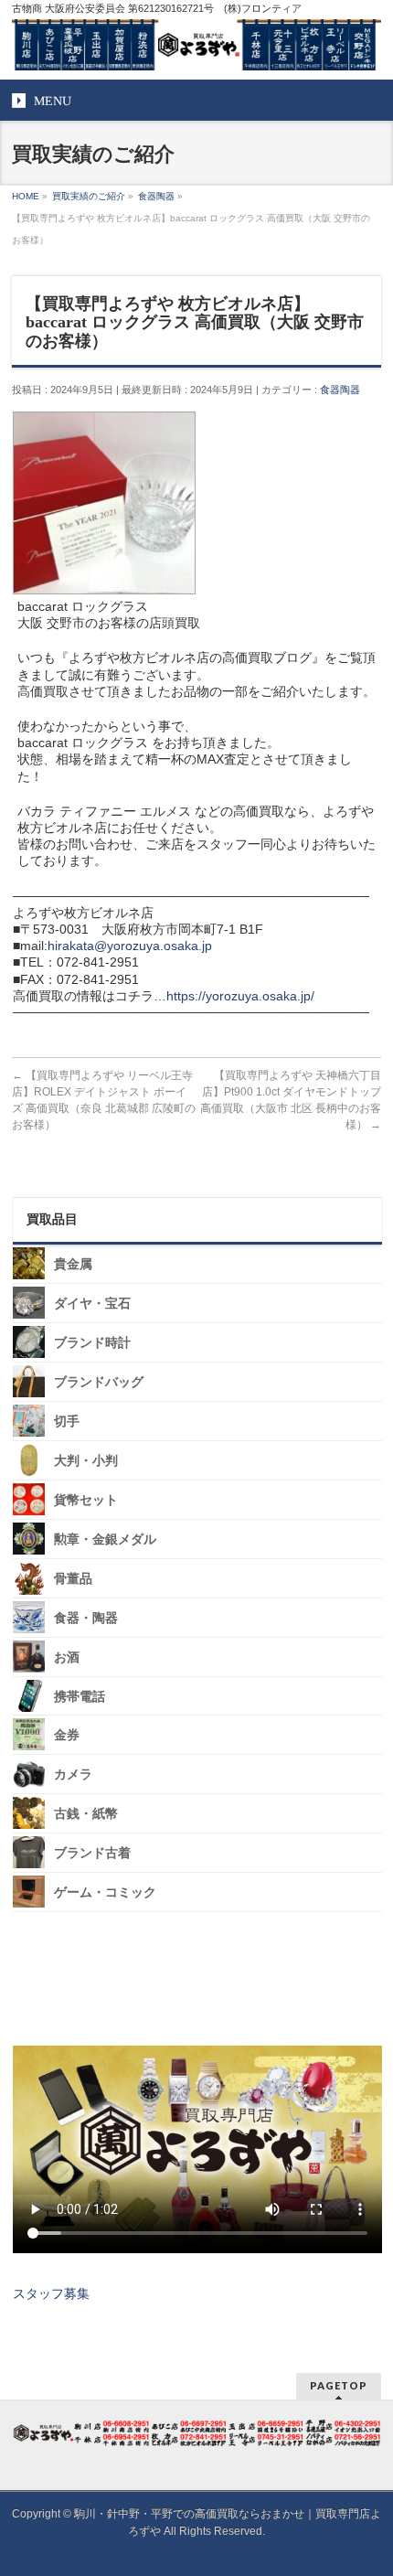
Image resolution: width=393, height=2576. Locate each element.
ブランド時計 (92, 1343)
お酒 (67, 1657)
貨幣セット (86, 1500)
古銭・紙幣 (86, 1814)
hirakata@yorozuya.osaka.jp (130, 946)
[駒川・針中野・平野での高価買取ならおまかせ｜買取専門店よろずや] (196, 49)
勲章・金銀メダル (105, 1539)
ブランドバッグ (99, 1382)
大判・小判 (86, 1461)
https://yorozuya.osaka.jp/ (240, 996)
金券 (67, 1735)
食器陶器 (340, 390)
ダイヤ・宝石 (92, 1304)
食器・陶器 (86, 1618)
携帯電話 (80, 1696)
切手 (67, 1422)
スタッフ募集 (51, 2293)
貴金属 (73, 1264)
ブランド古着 (92, 1853)
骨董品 (73, 1579)
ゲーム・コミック (105, 1892)
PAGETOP (339, 2385)
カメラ (73, 1774)
